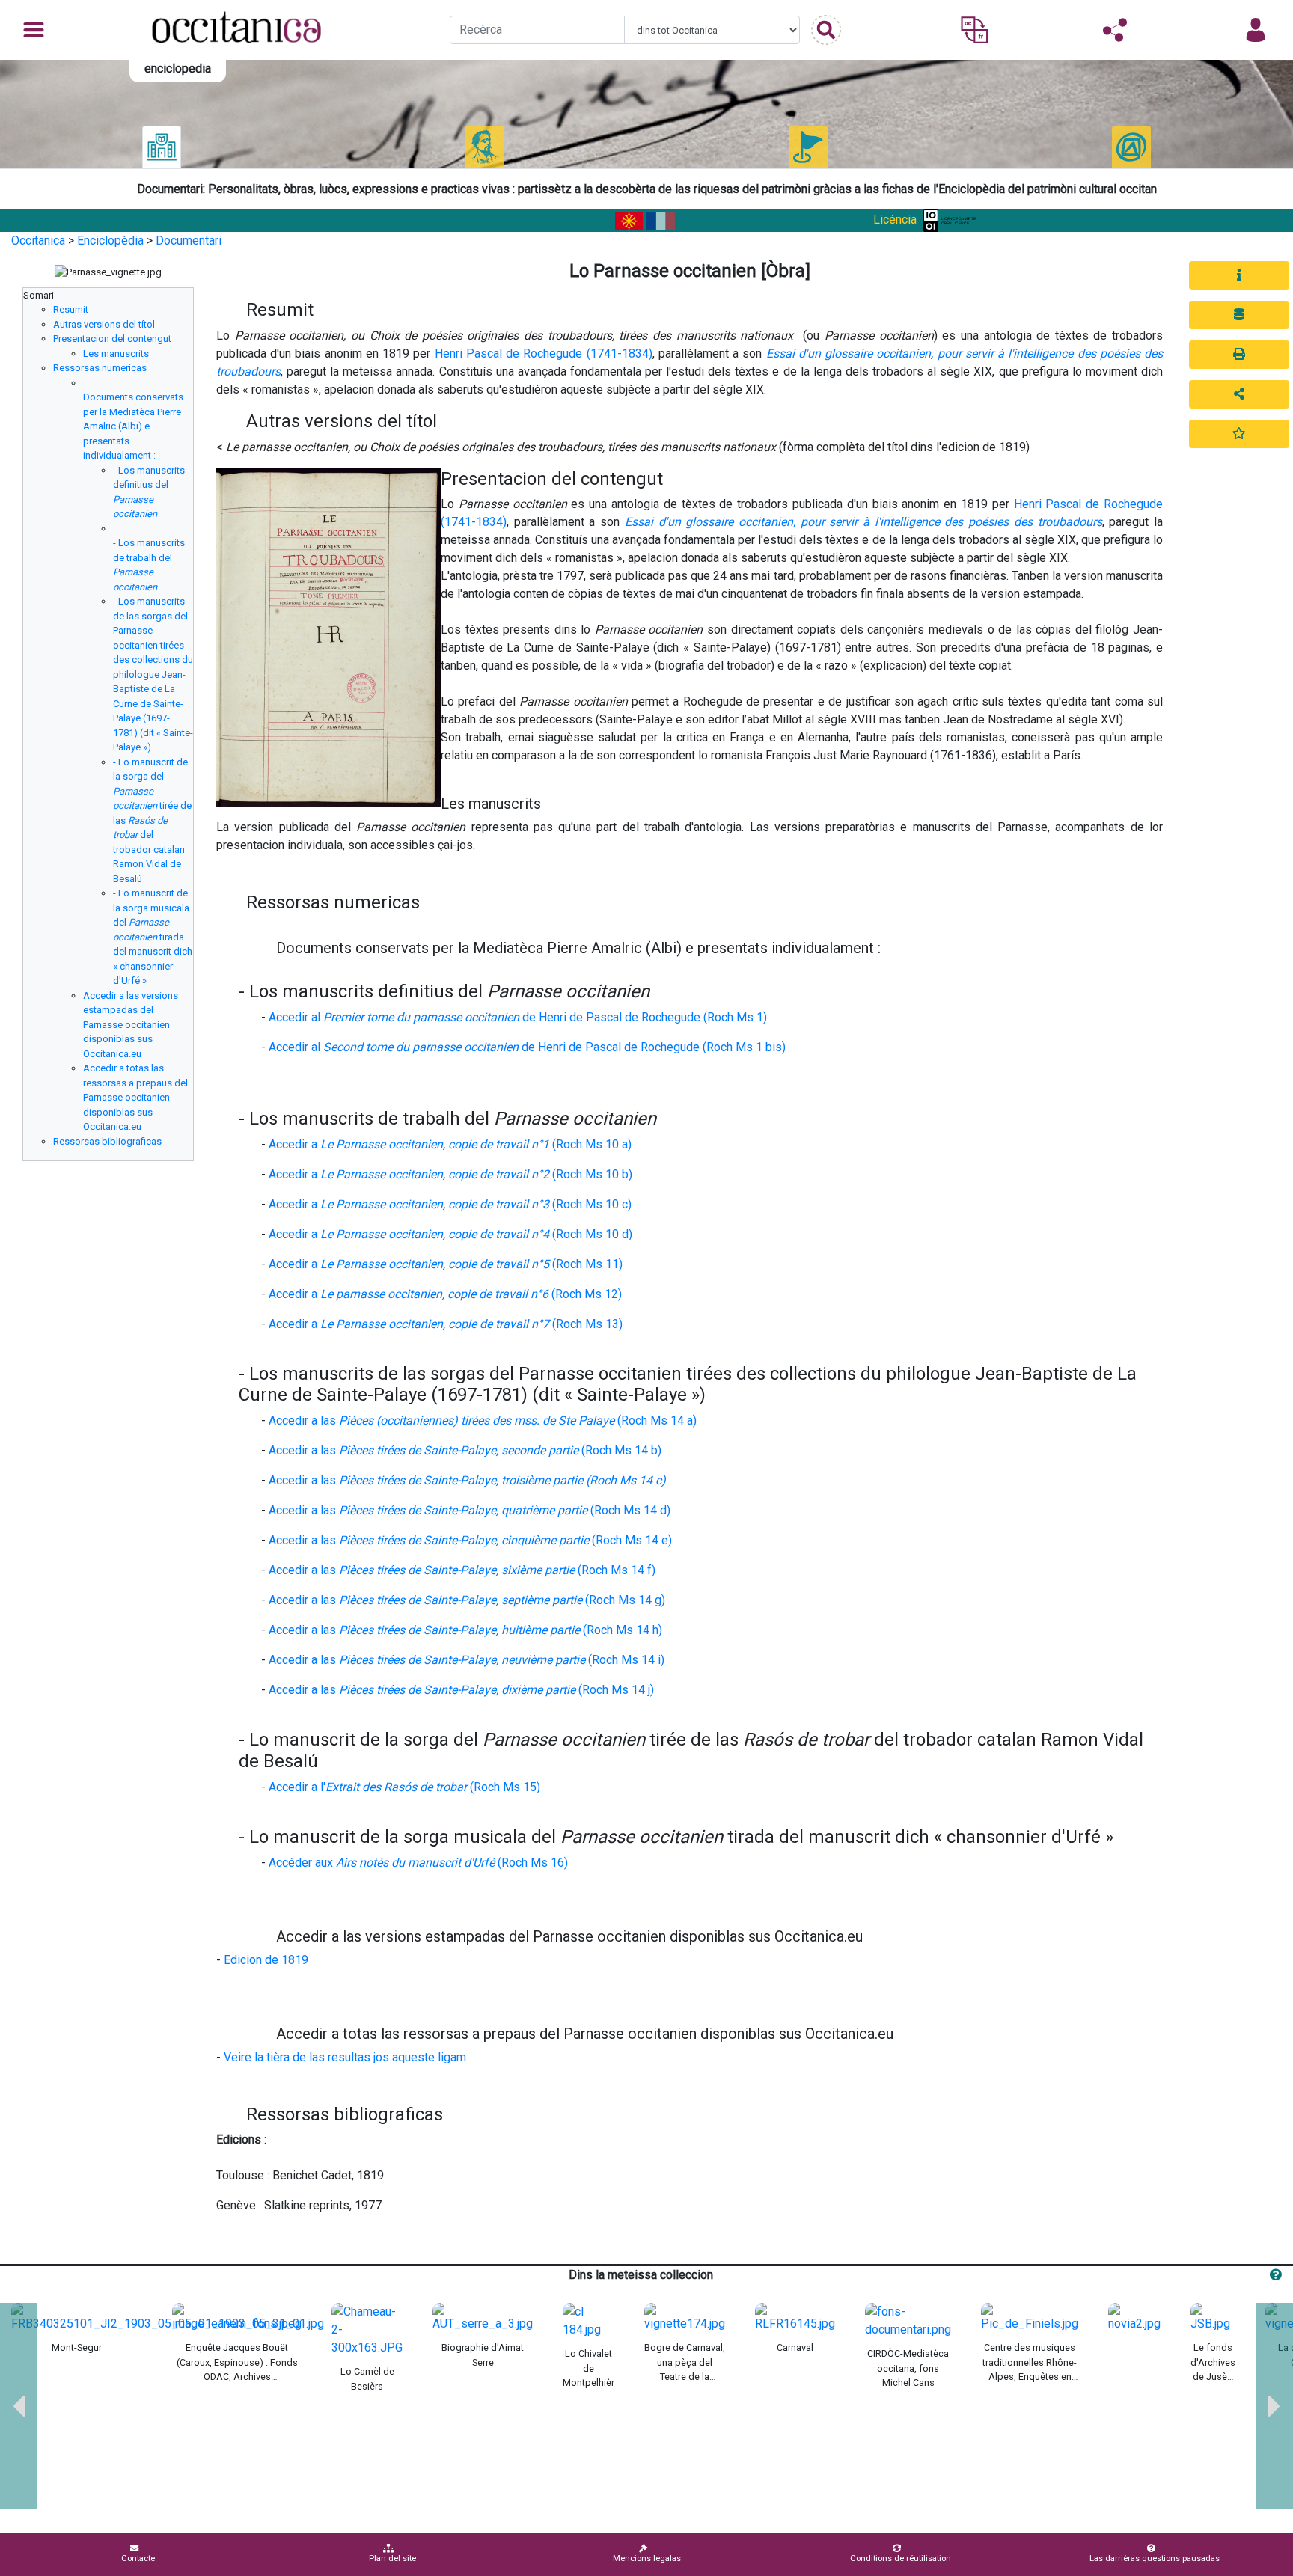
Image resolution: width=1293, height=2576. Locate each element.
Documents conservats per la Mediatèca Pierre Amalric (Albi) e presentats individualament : (133, 426)
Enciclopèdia (110, 241)
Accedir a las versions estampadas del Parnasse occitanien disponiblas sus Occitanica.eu (131, 1025)
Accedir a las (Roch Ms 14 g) (467, 1600)
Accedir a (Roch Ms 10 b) (450, 1174)
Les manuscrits (116, 354)
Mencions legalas (647, 2558)
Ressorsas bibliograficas (107, 1141)
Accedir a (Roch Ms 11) (446, 1264)
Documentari (189, 241)
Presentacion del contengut (112, 339)
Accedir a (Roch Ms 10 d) (450, 1234)
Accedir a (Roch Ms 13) (446, 1324)
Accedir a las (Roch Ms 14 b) (465, 1450)
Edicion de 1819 (266, 1960)
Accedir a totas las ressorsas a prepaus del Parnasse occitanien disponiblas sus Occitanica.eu (135, 1097)
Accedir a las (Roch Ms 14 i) (467, 1660)
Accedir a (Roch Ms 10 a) (450, 1144)
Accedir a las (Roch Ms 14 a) (483, 1420)
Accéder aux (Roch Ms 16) (418, 1863)
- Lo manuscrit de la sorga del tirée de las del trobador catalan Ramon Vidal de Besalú (152, 820)
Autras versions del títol (104, 324)
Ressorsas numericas (100, 368)
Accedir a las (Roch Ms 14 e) (470, 1540)
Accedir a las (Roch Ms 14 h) (465, 1630)
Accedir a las (467, 1480)
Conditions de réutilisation (901, 2558)
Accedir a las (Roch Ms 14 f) (462, 1570)
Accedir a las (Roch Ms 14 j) (461, 1690)
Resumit (71, 309)
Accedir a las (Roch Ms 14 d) (470, 1510)
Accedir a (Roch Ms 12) (445, 1294)
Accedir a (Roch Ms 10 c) (450, 1204)
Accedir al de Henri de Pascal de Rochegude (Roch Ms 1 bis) (527, 1047)
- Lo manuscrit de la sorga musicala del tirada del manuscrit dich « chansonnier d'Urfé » (153, 937)
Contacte (138, 2558)
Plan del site (392, 2558)
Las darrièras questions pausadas (1155, 2558)
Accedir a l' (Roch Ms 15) (404, 1787)
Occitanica (38, 241)
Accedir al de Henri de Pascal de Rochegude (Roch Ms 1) (518, 1017)
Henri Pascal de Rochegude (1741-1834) (544, 354)
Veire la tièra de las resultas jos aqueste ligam (345, 2057)
